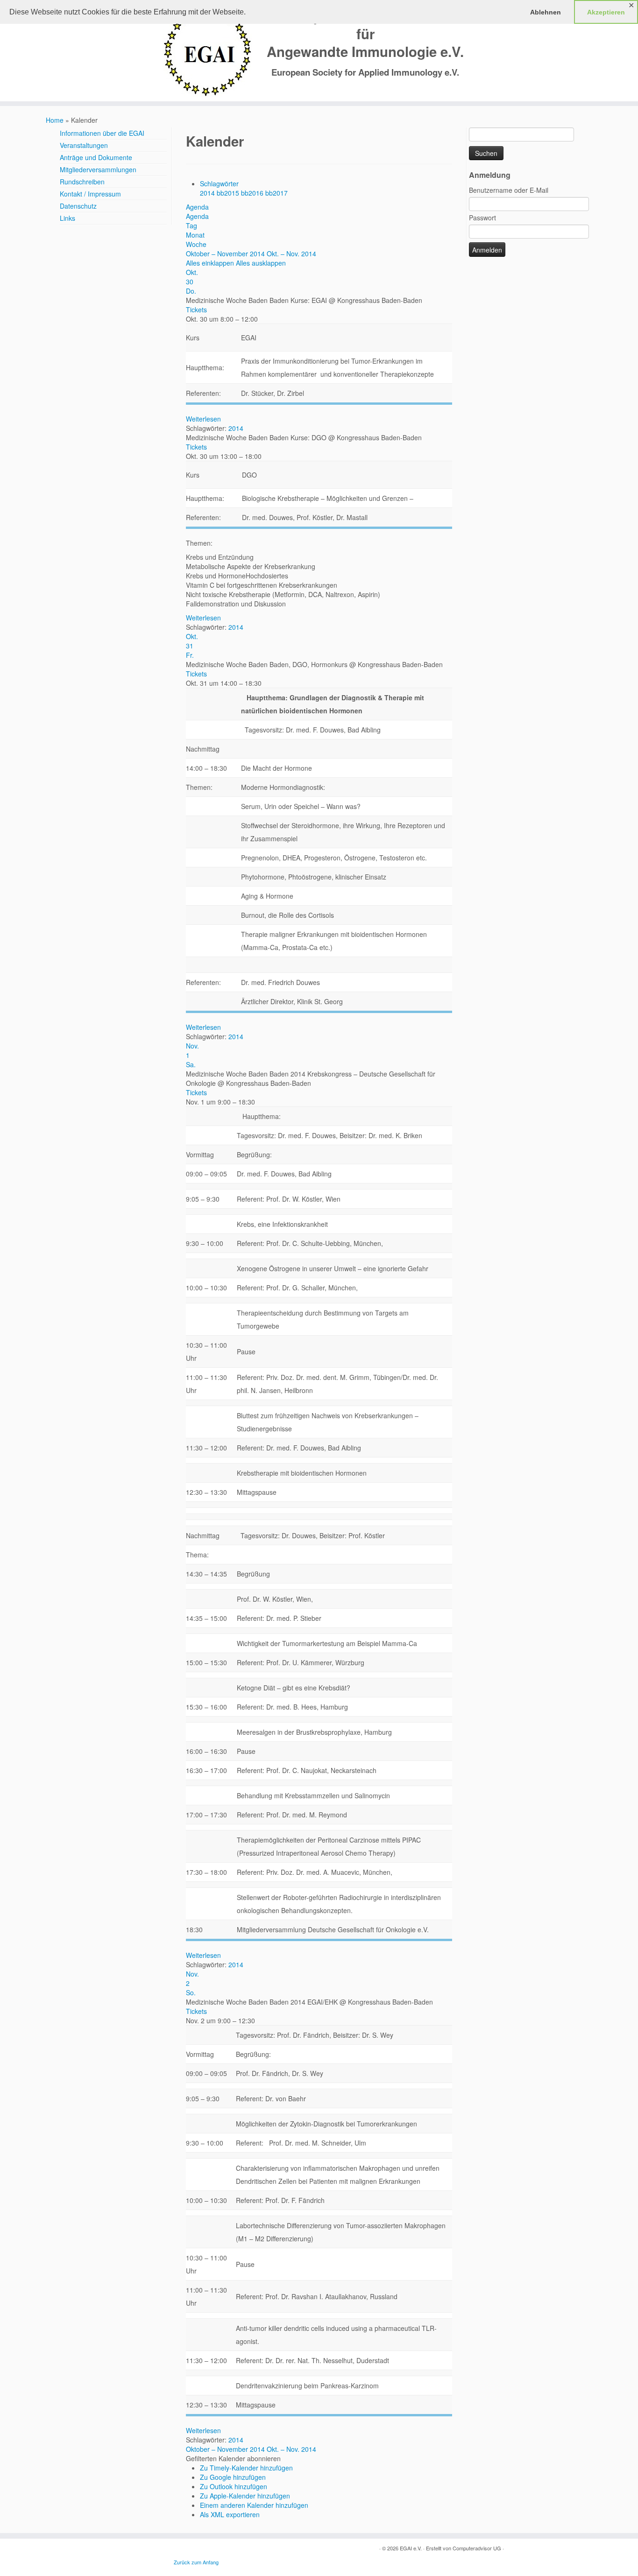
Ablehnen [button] (546, 12)
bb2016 (253, 193)
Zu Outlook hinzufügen (234, 2486)
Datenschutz (78, 206)
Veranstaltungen (84, 145)
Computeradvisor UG (477, 2548)
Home (55, 120)
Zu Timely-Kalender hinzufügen (246, 2468)
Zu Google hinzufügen (233, 2477)
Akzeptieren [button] (606, 12)
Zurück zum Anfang (196, 2562)
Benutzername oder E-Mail (509, 190)
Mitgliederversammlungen (98, 169)
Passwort (482, 218)
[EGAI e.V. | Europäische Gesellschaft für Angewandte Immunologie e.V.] (208, 52)
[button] (233, 2458)
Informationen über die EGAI (102, 133)
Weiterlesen (203, 419)
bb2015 (229, 193)
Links (67, 218)
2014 (208, 193)
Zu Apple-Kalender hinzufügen (245, 2496)
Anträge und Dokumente (96, 157)
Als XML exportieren (230, 2514)
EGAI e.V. (411, 2548)
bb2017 (276, 193)
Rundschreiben (82, 182)
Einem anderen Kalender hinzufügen (254, 2505)
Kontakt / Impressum (90, 194)
